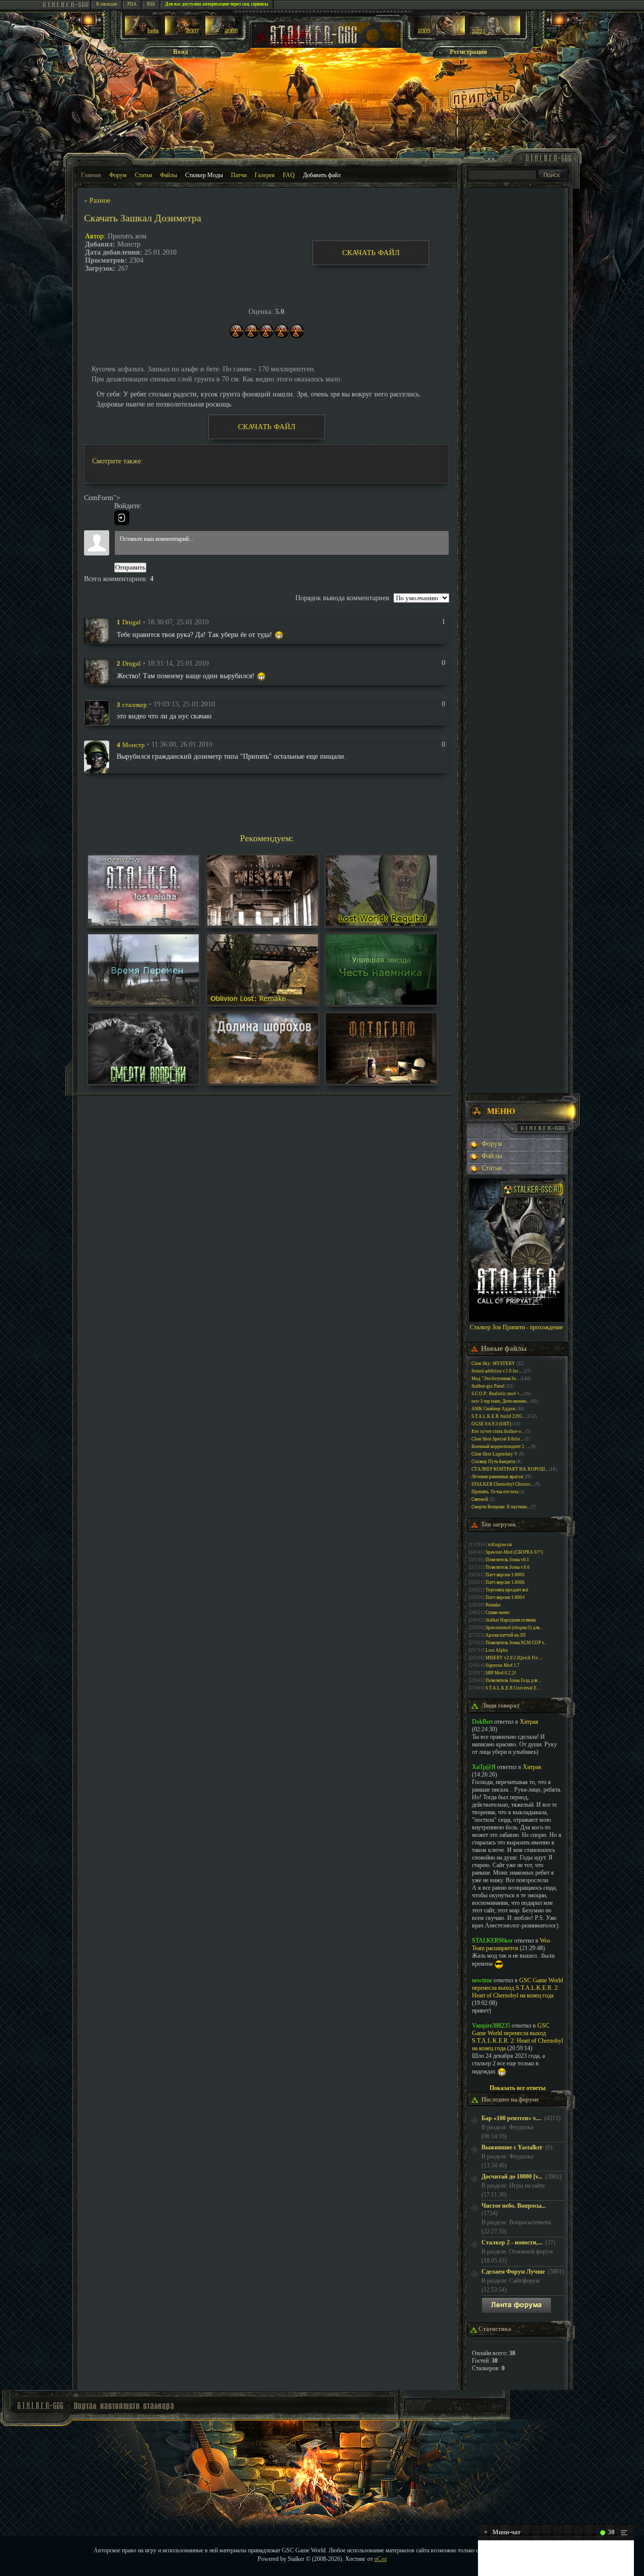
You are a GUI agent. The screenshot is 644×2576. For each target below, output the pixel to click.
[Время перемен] (143, 1002)
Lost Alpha (497, 1650)
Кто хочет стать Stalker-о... (498, 1431)
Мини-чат (502, 2532)
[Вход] (122, 518)
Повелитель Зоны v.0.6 (508, 1567)
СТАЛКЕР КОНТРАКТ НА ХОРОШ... (510, 1469)
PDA (132, 4)
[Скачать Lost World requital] (381, 923)
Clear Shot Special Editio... (497, 1439)
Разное (100, 200)
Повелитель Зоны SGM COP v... (516, 1643)
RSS (151, 4)
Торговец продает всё (507, 1590)
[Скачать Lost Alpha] (143, 923)
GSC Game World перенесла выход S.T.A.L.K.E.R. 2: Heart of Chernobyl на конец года (517, 1988)
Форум (118, 175)
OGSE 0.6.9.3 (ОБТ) (491, 1424)
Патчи (239, 175)
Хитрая (529, 1722)
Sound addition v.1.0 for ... (497, 1371)
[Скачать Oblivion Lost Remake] (263, 1002)
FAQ (289, 175)
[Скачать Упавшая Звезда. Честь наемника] (381, 1002)
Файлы (169, 175)
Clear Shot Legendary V (495, 1454)
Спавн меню (498, 1613)
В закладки (107, 4)
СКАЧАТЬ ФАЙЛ (371, 253)
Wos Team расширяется (511, 1944)
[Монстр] (97, 756)
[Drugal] (97, 630)
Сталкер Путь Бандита (493, 1462)
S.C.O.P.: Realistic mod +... (497, 1394)
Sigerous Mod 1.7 (503, 1665)
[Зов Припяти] (439, 33)
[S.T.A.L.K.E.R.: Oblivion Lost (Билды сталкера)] (143, 33)
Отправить (130, 567)
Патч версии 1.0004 (505, 1597)
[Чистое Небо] (223, 33)
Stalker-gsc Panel (488, 1386)
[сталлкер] (97, 712)
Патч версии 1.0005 (505, 1575)
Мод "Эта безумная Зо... (495, 1379)
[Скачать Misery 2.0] (263, 923)
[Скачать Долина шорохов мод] (263, 1081)
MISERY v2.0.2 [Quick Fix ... (514, 1658)
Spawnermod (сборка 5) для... (514, 1628)
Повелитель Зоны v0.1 (507, 1560)
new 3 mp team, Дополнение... (500, 1401)
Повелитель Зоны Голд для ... (513, 1680)
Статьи (143, 175)
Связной (480, 1499)
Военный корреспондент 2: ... (501, 1446)
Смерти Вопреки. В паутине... (501, 1507)
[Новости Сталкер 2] (495, 33)
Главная (91, 175)
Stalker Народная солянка (511, 1620)
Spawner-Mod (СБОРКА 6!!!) (514, 1552)
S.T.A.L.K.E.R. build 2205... (498, 1416)
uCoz (381, 2559)
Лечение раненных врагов (497, 1477)
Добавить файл (322, 175)
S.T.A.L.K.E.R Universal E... (513, 1688)
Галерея (265, 175)
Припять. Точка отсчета (495, 1492)
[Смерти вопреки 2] (143, 1081)
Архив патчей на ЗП (506, 1635)
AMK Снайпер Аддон (493, 1409)
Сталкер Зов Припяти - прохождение (516, 1327)
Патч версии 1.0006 (505, 1582)
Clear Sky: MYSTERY (493, 1363)
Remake (493, 1605)
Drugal (132, 622)
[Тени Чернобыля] (183, 33)
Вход (181, 52)
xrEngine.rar (500, 1545)
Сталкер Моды (204, 175)
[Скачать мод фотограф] (381, 1081)
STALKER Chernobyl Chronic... (503, 1484)
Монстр (134, 744)
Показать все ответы (517, 2088)
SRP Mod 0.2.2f (501, 1673)
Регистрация (468, 52)
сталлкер (135, 704)
